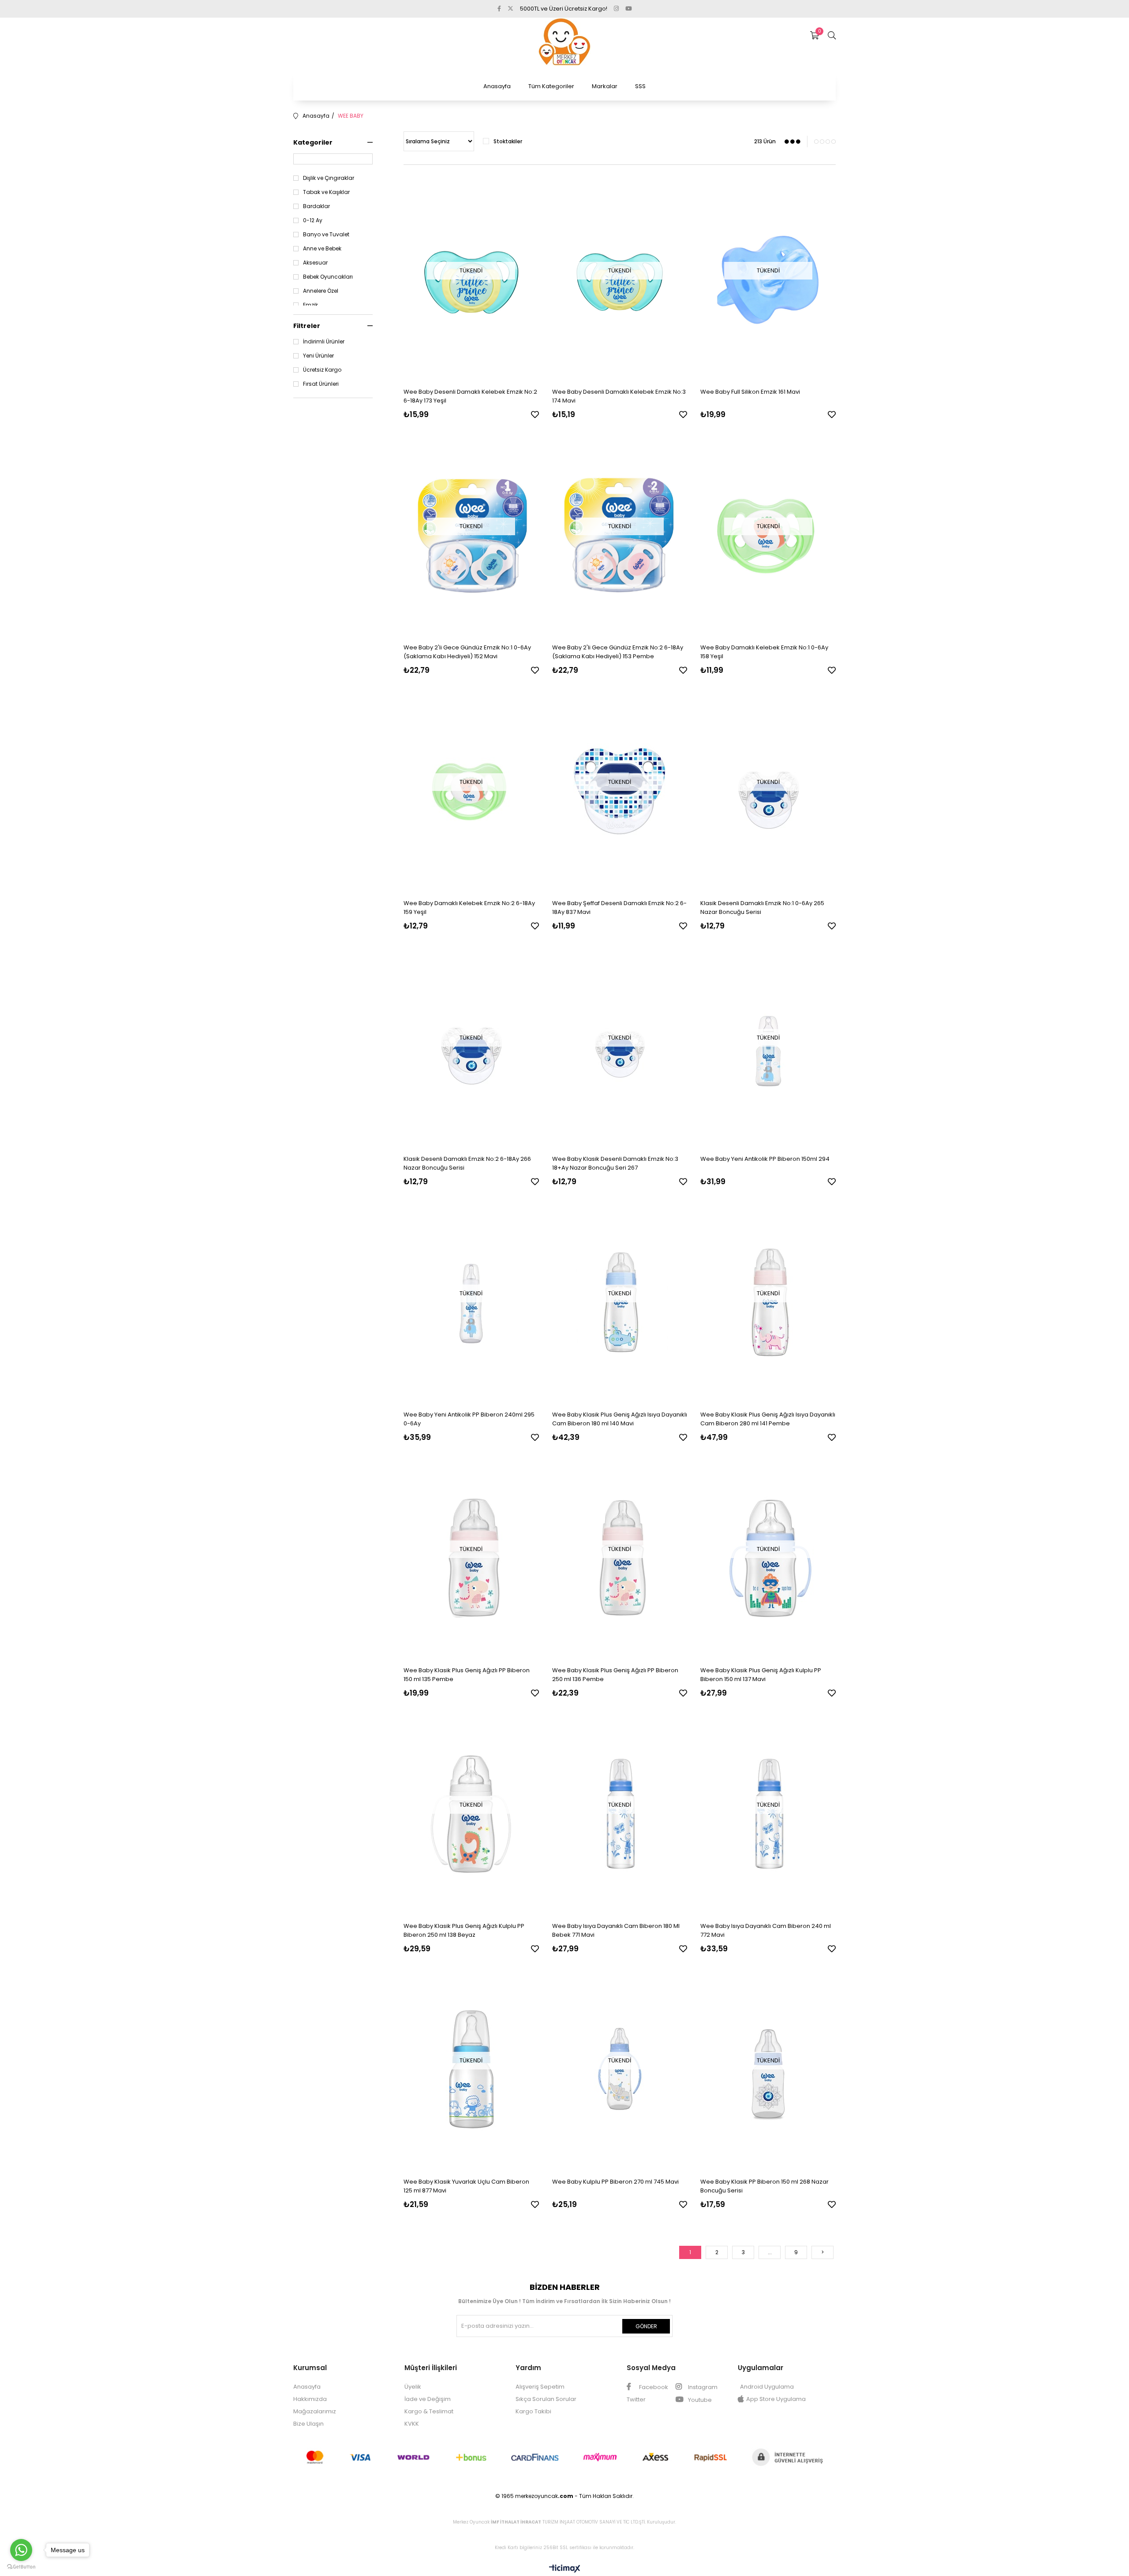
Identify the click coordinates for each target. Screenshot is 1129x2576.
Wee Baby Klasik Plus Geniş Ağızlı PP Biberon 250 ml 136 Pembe (615, 1675)
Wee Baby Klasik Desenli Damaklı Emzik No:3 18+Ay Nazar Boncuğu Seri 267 (615, 1163)
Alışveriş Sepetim (540, 2387)
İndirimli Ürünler (324, 342)
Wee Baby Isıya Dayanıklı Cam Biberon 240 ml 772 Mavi (766, 1930)
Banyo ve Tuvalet (326, 235)
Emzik (310, 305)
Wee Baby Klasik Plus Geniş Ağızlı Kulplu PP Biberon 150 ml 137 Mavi (761, 1675)
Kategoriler (313, 142)
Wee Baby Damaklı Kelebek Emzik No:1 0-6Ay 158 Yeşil (764, 652)
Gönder (646, 2326)
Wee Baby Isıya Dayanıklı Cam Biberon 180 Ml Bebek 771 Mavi (616, 1930)
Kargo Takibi (533, 2411)
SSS (640, 86)
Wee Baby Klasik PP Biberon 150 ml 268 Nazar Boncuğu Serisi (765, 2186)
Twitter (636, 2399)
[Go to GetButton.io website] (21, 2567)
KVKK (412, 2424)
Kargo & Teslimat (429, 2411)
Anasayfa (497, 86)
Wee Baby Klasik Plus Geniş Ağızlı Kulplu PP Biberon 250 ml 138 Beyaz (464, 1930)
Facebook (653, 2387)
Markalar (605, 86)
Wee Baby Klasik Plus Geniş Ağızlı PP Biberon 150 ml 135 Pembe (467, 1675)
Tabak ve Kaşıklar (326, 192)
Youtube (699, 2400)
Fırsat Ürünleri (321, 384)
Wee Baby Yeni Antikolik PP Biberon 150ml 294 (765, 1159)
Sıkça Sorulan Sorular (546, 2399)
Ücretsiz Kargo (322, 370)
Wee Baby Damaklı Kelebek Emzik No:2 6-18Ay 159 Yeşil (469, 908)
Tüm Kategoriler (551, 86)
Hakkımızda (310, 2399)
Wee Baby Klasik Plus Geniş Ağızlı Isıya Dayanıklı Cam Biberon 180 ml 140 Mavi (620, 1419)
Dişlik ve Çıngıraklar (329, 178)
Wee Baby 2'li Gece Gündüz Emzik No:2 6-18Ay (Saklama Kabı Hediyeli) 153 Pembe (618, 652)
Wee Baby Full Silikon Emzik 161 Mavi (750, 392)
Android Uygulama (767, 2387)
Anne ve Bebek (322, 249)
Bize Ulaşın (308, 2424)
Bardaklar (316, 206)
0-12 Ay (313, 220)
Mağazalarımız (315, 2411)
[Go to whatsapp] (21, 2550)
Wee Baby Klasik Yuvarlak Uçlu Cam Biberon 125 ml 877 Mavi (466, 2186)
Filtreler (307, 326)
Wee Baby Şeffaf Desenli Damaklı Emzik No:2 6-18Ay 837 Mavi (619, 908)
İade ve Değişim (428, 2399)
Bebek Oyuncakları (328, 277)
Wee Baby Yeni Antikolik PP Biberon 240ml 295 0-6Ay (469, 1419)
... (770, 2252)
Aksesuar (315, 263)
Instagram (702, 2387)
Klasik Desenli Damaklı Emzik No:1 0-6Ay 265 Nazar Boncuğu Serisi (762, 908)
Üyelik (413, 2387)
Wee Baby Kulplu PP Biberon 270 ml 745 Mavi (615, 2182)
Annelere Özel (321, 291)
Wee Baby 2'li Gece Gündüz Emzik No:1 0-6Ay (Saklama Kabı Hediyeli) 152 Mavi (467, 652)
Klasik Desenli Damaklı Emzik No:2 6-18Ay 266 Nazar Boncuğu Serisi (467, 1163)
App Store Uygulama (776, 2399)
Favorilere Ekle (535, 414)
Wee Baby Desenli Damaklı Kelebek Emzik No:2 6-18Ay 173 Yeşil (470, 396)
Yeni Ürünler (318, 356)
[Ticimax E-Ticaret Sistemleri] (565, 2569)
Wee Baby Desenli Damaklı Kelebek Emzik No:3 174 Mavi (619, 396)
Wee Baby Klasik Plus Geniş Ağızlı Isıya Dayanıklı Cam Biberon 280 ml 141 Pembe (768, 1419)
